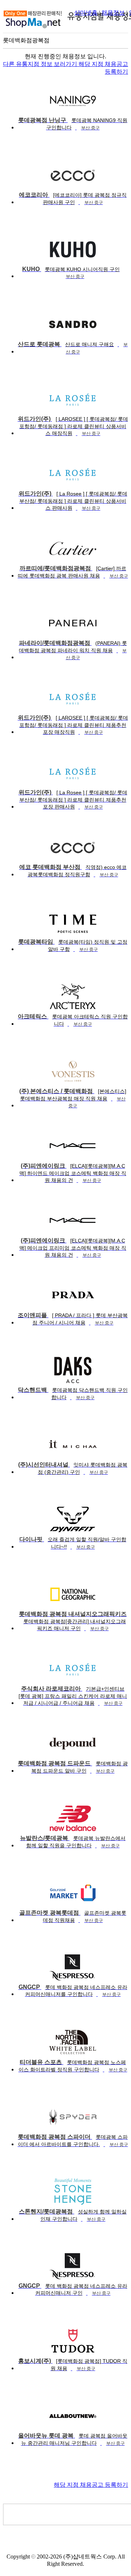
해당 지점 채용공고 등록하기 (91, 2485)
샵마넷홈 (86, 13)
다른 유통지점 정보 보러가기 (41, 64)
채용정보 (113, 13)
